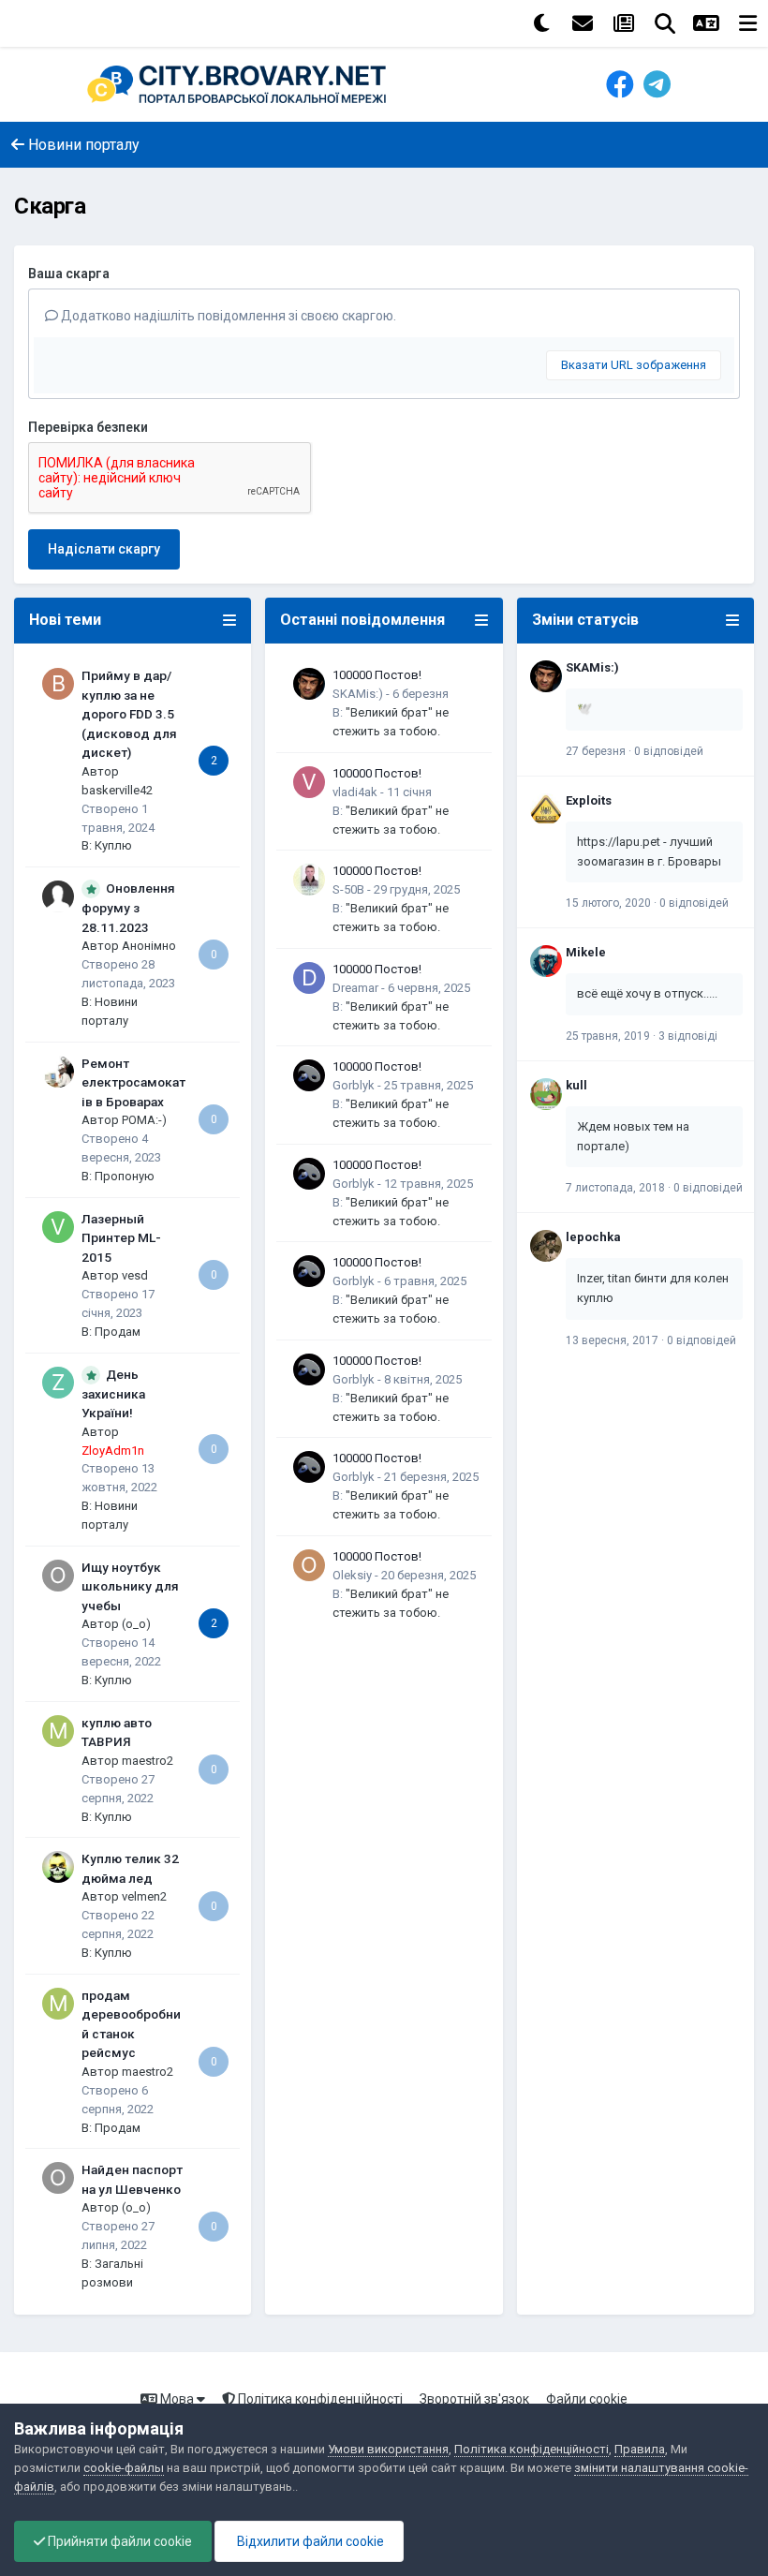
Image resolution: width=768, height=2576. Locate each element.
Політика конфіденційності (319, 2399)
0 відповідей (669, 751)
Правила (640, 2449)
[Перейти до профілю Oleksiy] (309, 1565)
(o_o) (136, 1624)
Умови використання (388, 2449)
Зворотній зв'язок (474, 2399)
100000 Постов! (377, 675)
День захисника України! (113, 1394)
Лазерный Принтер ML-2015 (121, 1238)
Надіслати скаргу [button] (104, 549)
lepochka (593, 1237)
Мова (177, 2399)
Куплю (113, 845)
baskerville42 (117, 790)
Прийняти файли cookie (118, 2541)
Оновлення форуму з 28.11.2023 (128, 908)
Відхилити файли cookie (309, 2541)
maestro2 (148, 1761)
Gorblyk (354, 1085)
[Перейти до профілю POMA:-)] (58, 1072)
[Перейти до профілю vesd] (58, 1227)
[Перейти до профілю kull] (546, 1094)
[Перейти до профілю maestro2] (58, 1731)
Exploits (589, 800)
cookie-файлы (124, 2468)
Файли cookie (587, 2399)
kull (576, 1085)
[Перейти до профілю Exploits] (546, 809)
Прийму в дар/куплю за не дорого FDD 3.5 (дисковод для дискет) (129, 714)
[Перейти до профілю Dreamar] (309, 978)
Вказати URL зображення (634, 365)
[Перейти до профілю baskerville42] (58, 684)
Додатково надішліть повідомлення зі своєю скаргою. (227, 316)
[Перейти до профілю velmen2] (58, 1867)
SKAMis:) (358, 694)
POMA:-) (144, 1120)
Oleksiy (352, 1575)
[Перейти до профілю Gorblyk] (309, 1075)
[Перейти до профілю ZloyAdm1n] (58, 1383)
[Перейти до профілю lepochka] (546, 1246)
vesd (135, 1275)
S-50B (348, 889)
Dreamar (355, 988)
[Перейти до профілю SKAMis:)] (309, 684)
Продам (118, 1332)
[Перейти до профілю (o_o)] (58, 1576)
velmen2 (144, 1896)
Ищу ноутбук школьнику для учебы (130, 1586)
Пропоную (125, 1176)
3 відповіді (688, 1036)
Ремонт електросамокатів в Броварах (133, 1082)
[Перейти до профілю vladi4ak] (309, 782)
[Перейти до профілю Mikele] (546, 961)
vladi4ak (355, 792)
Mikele (586, 952)
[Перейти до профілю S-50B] (309, 880)
